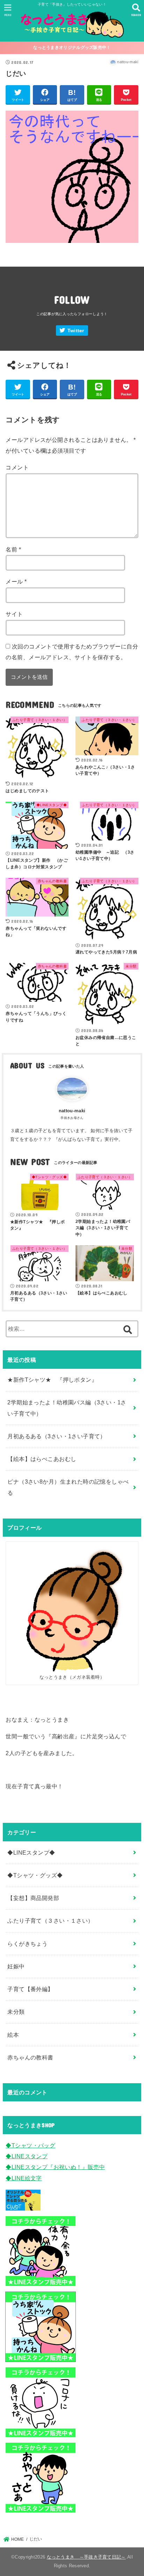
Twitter (76, 331)
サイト (14, 614)
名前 (13, 549)
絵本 (13, 2035)
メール (16, 581)
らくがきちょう (27, 1944)
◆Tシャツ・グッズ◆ (35, 1875)
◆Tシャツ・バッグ (30, 2145)
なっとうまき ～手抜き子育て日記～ (86, 2557)
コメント (17, 467)
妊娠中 (16, 1966)
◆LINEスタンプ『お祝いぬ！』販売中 (55, 2167)
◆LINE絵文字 (24, 2178)
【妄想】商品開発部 (33, 1898)
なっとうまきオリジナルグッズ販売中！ (72, 47)
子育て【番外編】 (30, 1989)
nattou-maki (72, 1111)
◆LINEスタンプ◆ (31, 1853)
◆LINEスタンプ (27, 2156)
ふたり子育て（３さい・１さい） (50, 1921)
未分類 (16, 2012)
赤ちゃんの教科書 (30, 2057)
